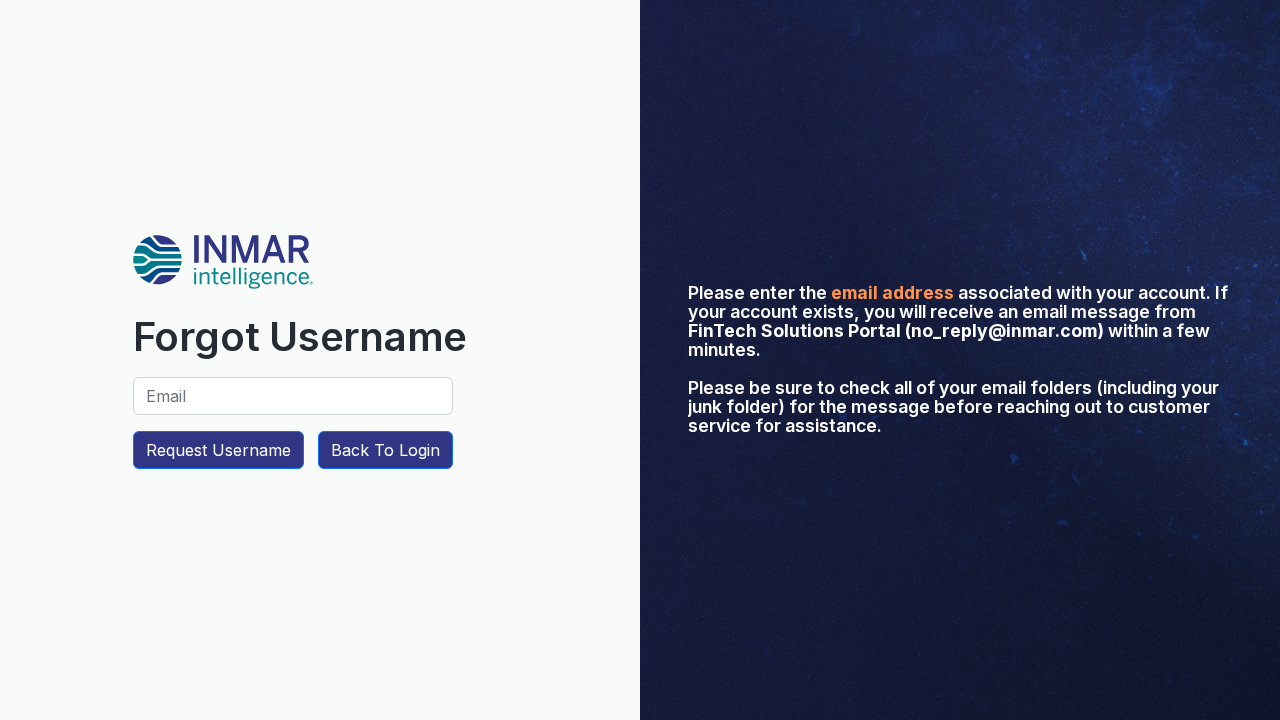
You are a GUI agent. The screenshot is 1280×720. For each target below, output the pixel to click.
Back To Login (385, 450)
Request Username (218, 450)
